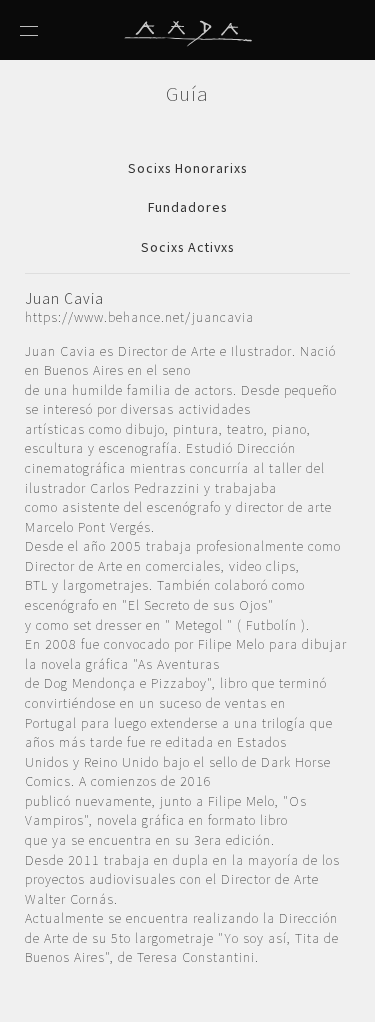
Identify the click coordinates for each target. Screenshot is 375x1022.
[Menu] (29, 26)
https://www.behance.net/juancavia (139, 317)
